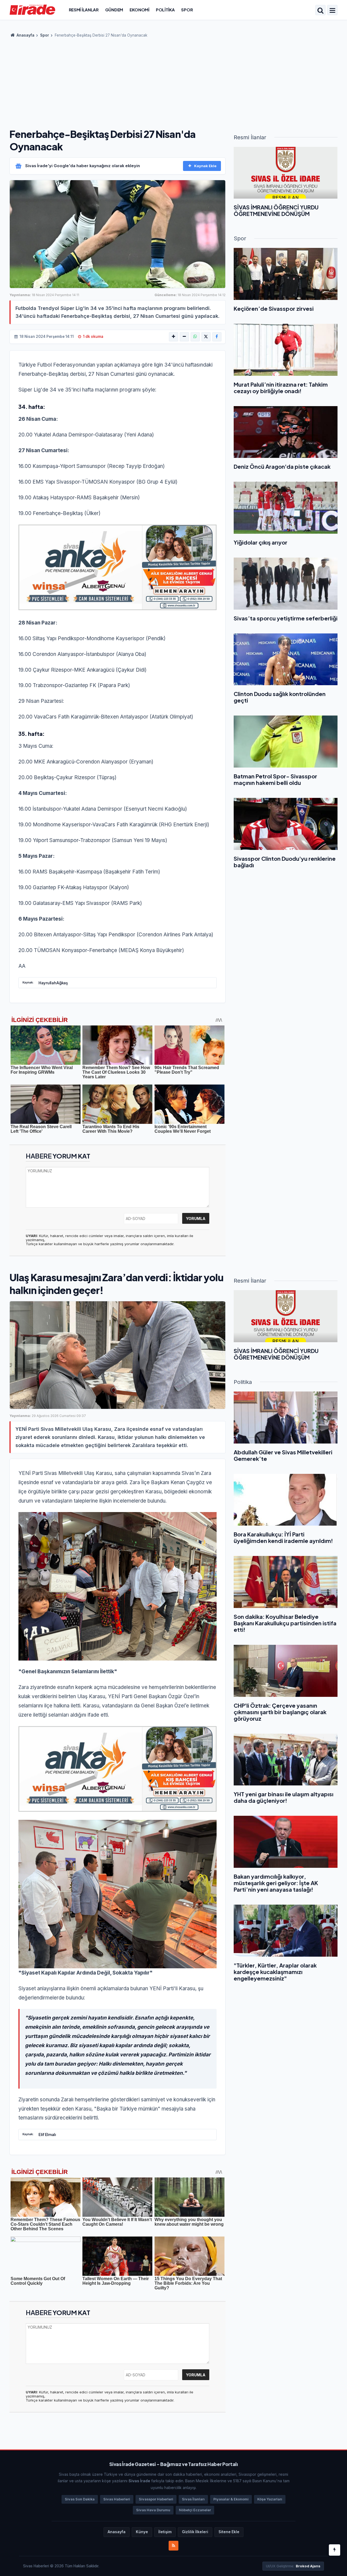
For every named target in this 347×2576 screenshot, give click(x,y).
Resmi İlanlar (84, 10)
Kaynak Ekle (205, 166)
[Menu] (332, 11)
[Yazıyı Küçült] (184, 337)
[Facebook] (217, 337)
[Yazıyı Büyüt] (173, 337)
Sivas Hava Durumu (153, 2510)
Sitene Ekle (229, 2532)
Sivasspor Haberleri (156, 2499)
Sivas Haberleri (117, 2499)
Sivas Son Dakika (80, 2499)
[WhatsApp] (195, 337)
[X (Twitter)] (206, 337)
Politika (165, 10)
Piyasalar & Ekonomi (231, 2499)
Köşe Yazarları (270, 2499)
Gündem (114, 10)
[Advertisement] (173, 81)
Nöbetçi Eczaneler (195, 2510)
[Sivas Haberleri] (32, 9)
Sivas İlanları (193, 2499)
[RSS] (173, 2546)
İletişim (165, 2532)
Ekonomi (139, 10)
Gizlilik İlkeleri (195, 2532)
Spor (187, 10)
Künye (142, 2532)
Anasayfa (25, 35)
